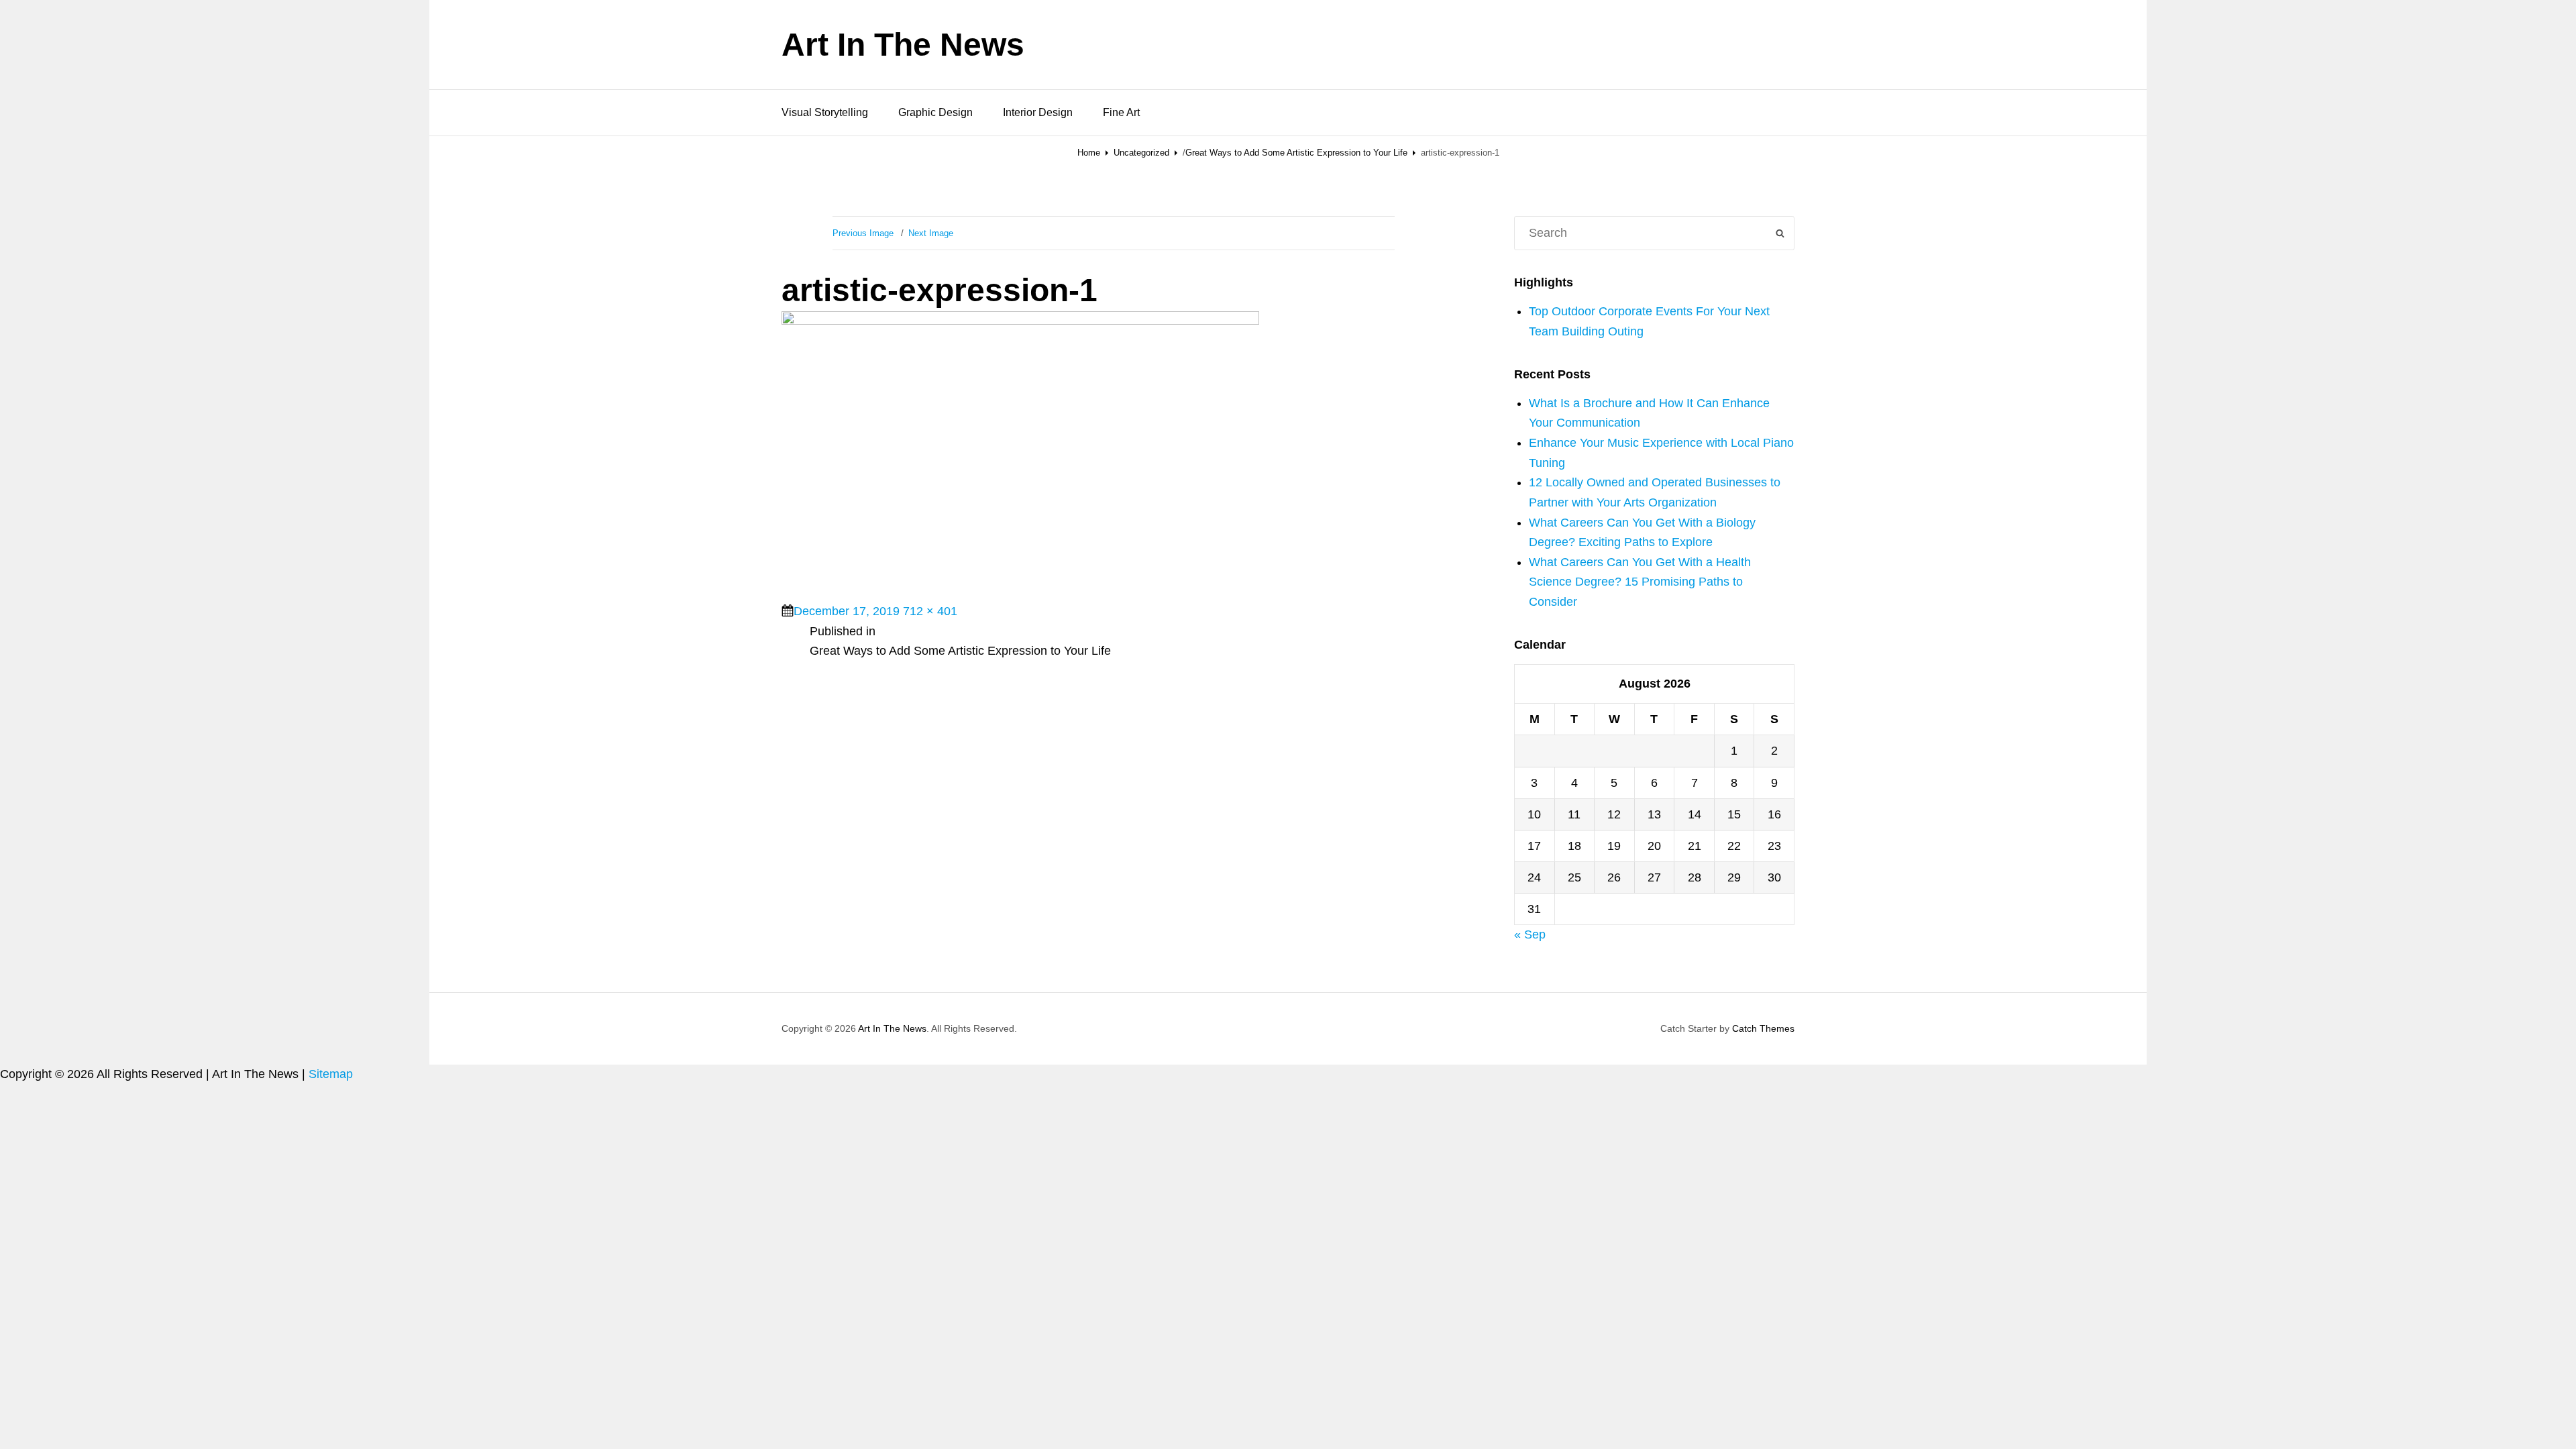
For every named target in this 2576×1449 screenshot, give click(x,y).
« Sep (1530, 934)
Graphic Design (935, 112)
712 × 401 (930, 611)
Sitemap (331, 1074)
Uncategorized (1141, 153)
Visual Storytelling (825, 112)
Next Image (931, 233)
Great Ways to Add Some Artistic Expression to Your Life (1296, 153)
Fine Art (1121, 112)
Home (1089, 153)
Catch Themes (1763, 1028)
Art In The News (903, 45)
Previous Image (863, 233)
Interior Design (1038, 112)
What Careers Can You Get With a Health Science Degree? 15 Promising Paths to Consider (1640, 582)
